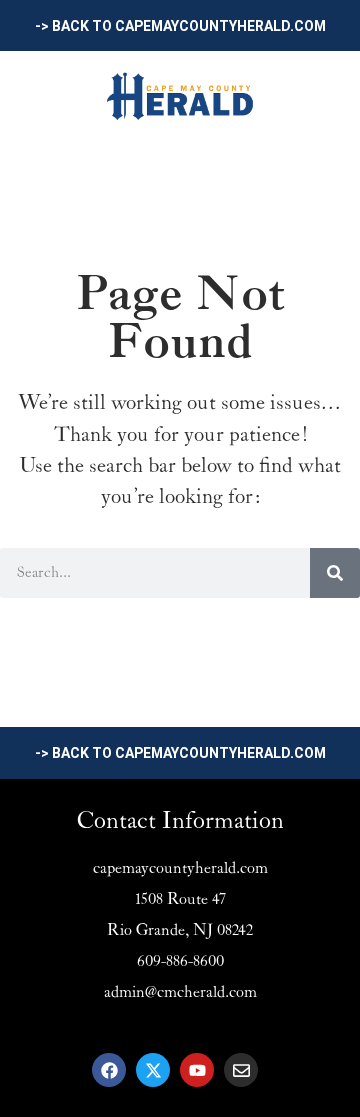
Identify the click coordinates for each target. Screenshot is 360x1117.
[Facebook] (109, 1070)
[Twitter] (153, 1070)
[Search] (335, 573)
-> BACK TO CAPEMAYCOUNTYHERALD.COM (180, 26)
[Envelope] (241, 1070)
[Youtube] (197, 1070)
